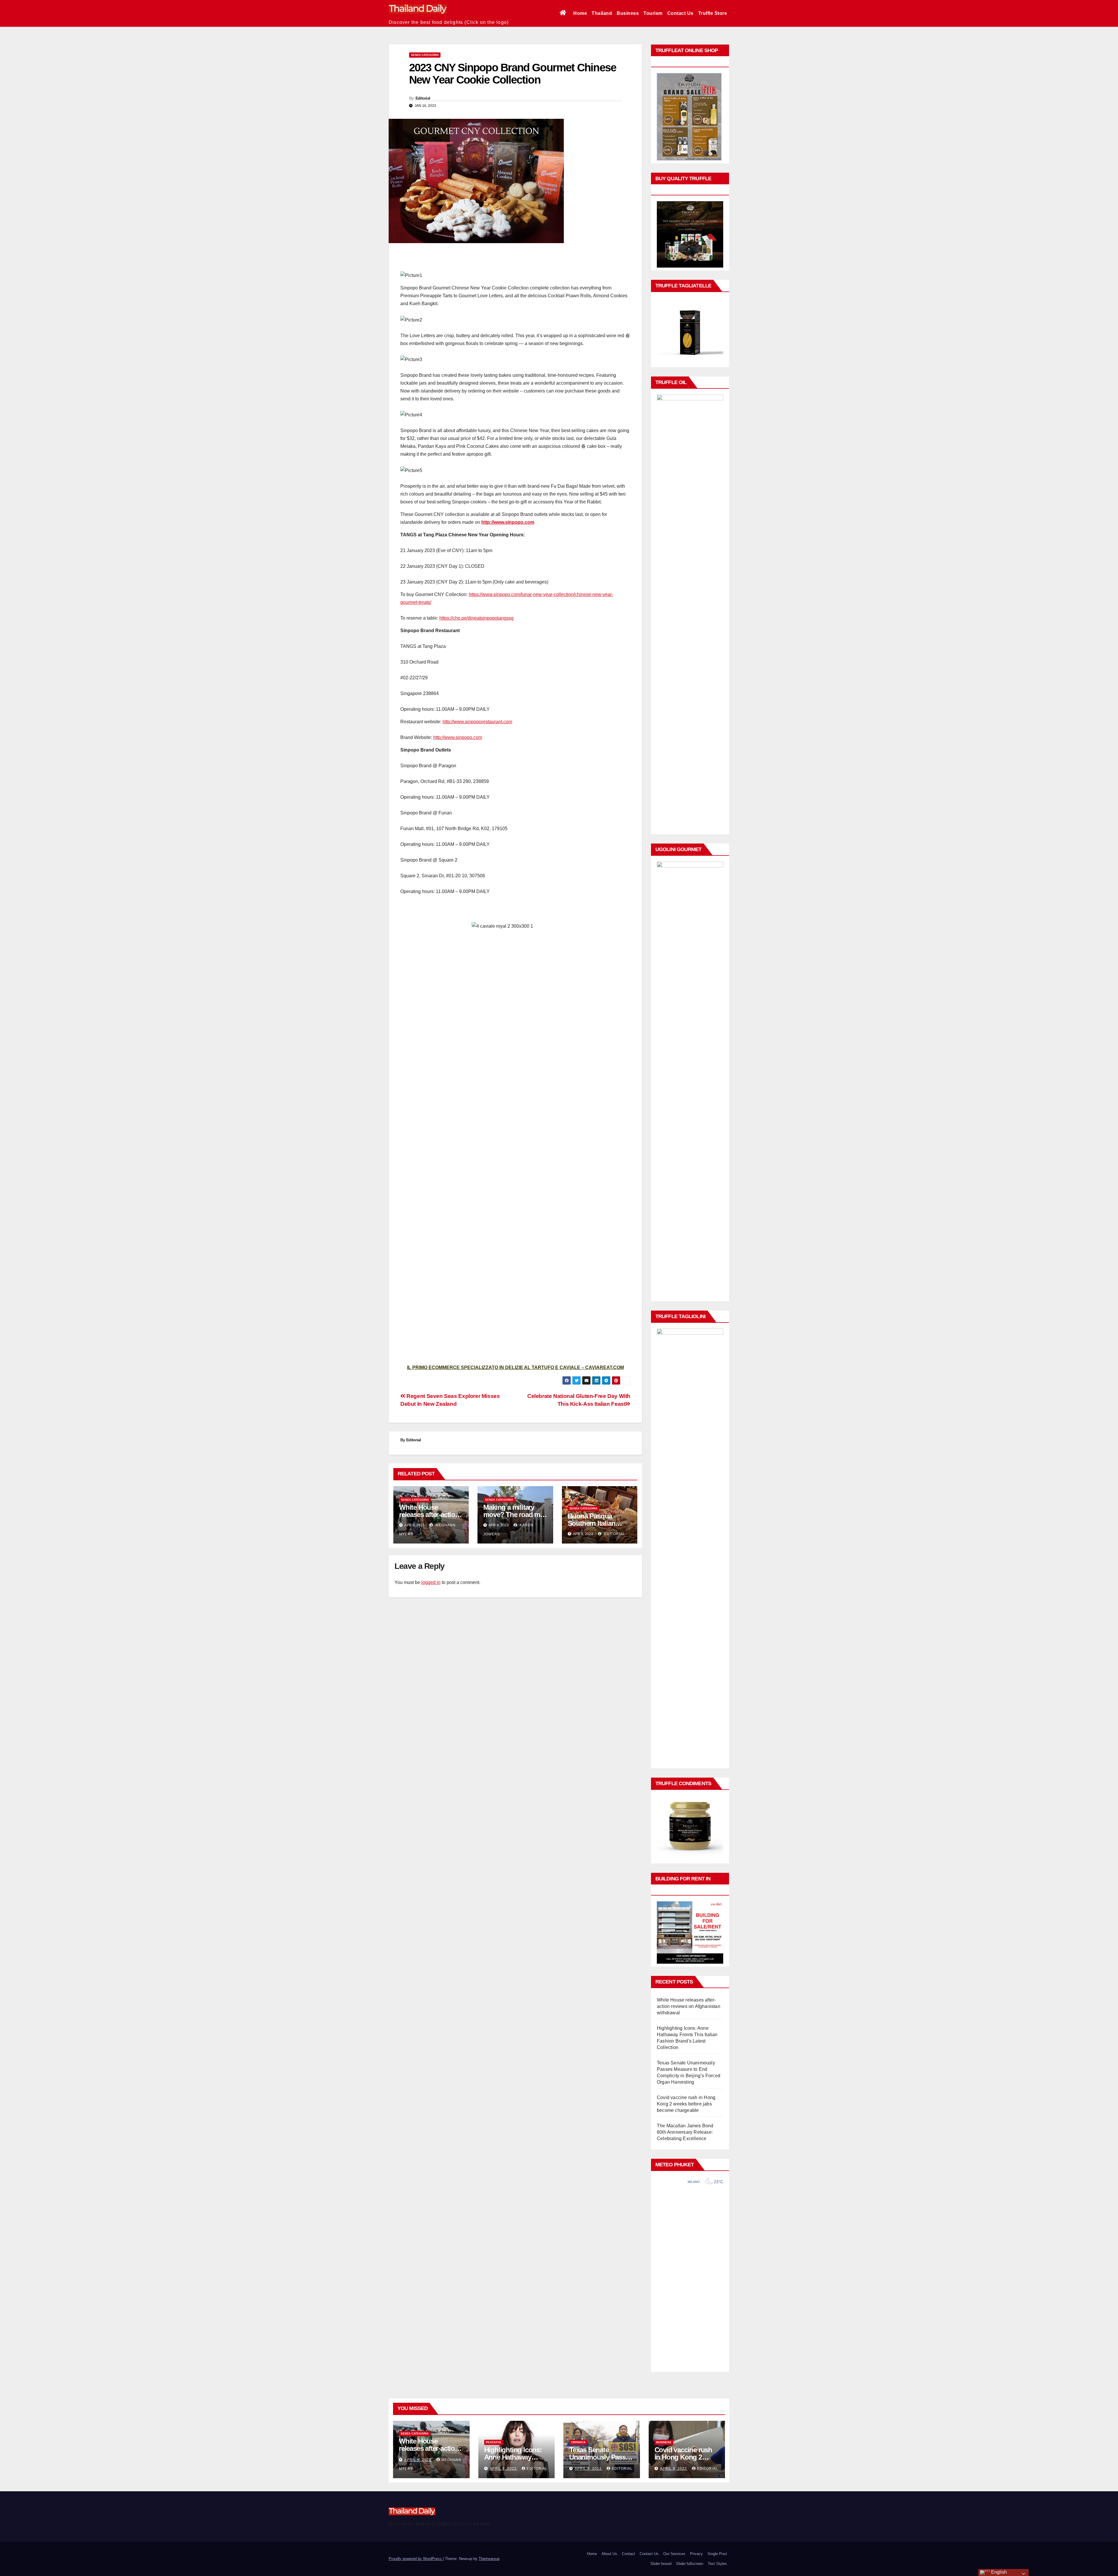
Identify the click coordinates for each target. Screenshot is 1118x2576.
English (998, 2572)
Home (580, 13)
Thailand (602, 13)
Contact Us (680, 13)
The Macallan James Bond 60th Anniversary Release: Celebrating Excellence (685, 2132)
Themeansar (489, 2559)
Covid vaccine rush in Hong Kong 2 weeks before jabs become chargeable (686, 2104)
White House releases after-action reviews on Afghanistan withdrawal (689, 2006)
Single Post (717, 2554)
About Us (609, 2554)
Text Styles (717, 2564)
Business (628, 13)
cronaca (578, 2442)
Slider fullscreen (690, 2564)
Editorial (423, 98)
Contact (628, 2554)
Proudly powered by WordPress (416, 2559)
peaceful (494, 2442)
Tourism (653, 13)
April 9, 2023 (418, 2460)
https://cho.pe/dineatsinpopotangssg (476, 618)
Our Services (674, 2554)
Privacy (696, 2554)
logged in (431, 1582)
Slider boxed (661, 2564)
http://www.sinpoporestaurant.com (477, 722)
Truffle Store (713, 13)
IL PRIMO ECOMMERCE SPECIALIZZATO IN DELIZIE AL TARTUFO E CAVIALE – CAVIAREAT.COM (515, 1367)
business (664, 2442)
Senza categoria (425, 55)
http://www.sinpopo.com (508, 522)
